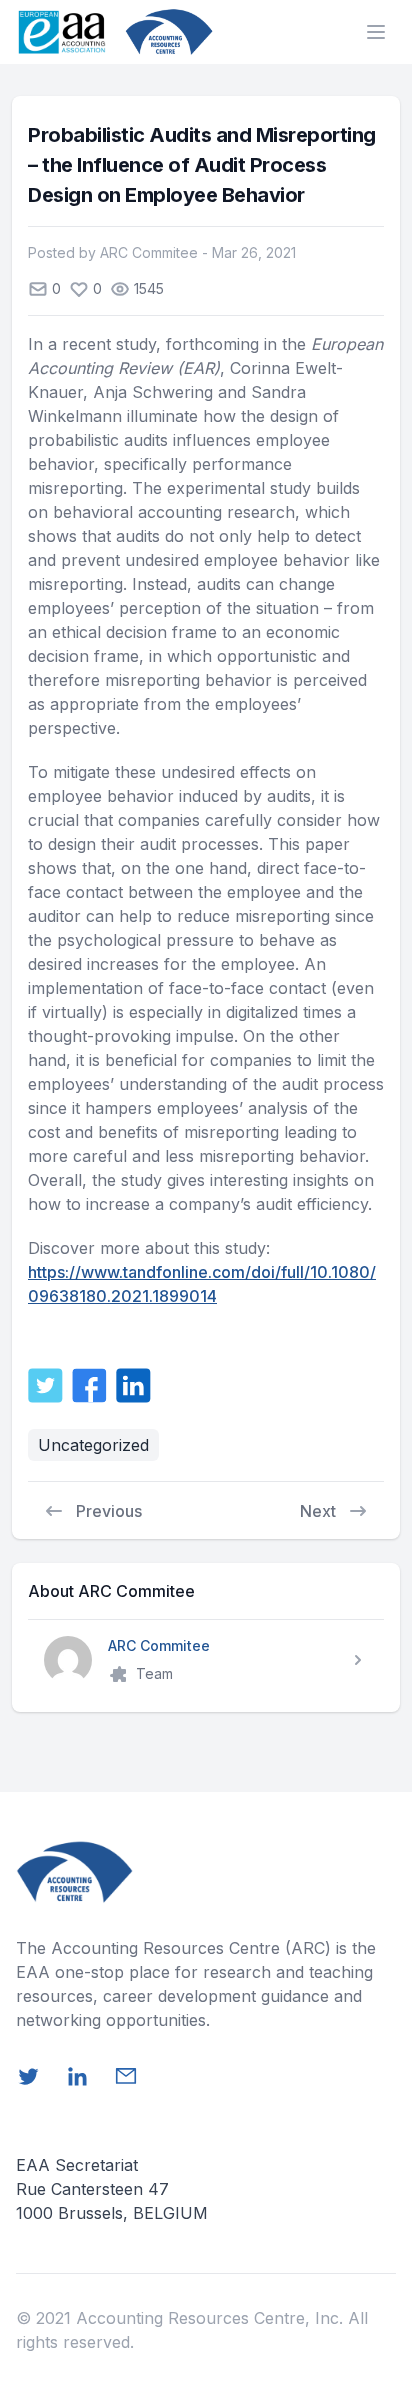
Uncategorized (93, 1445)
